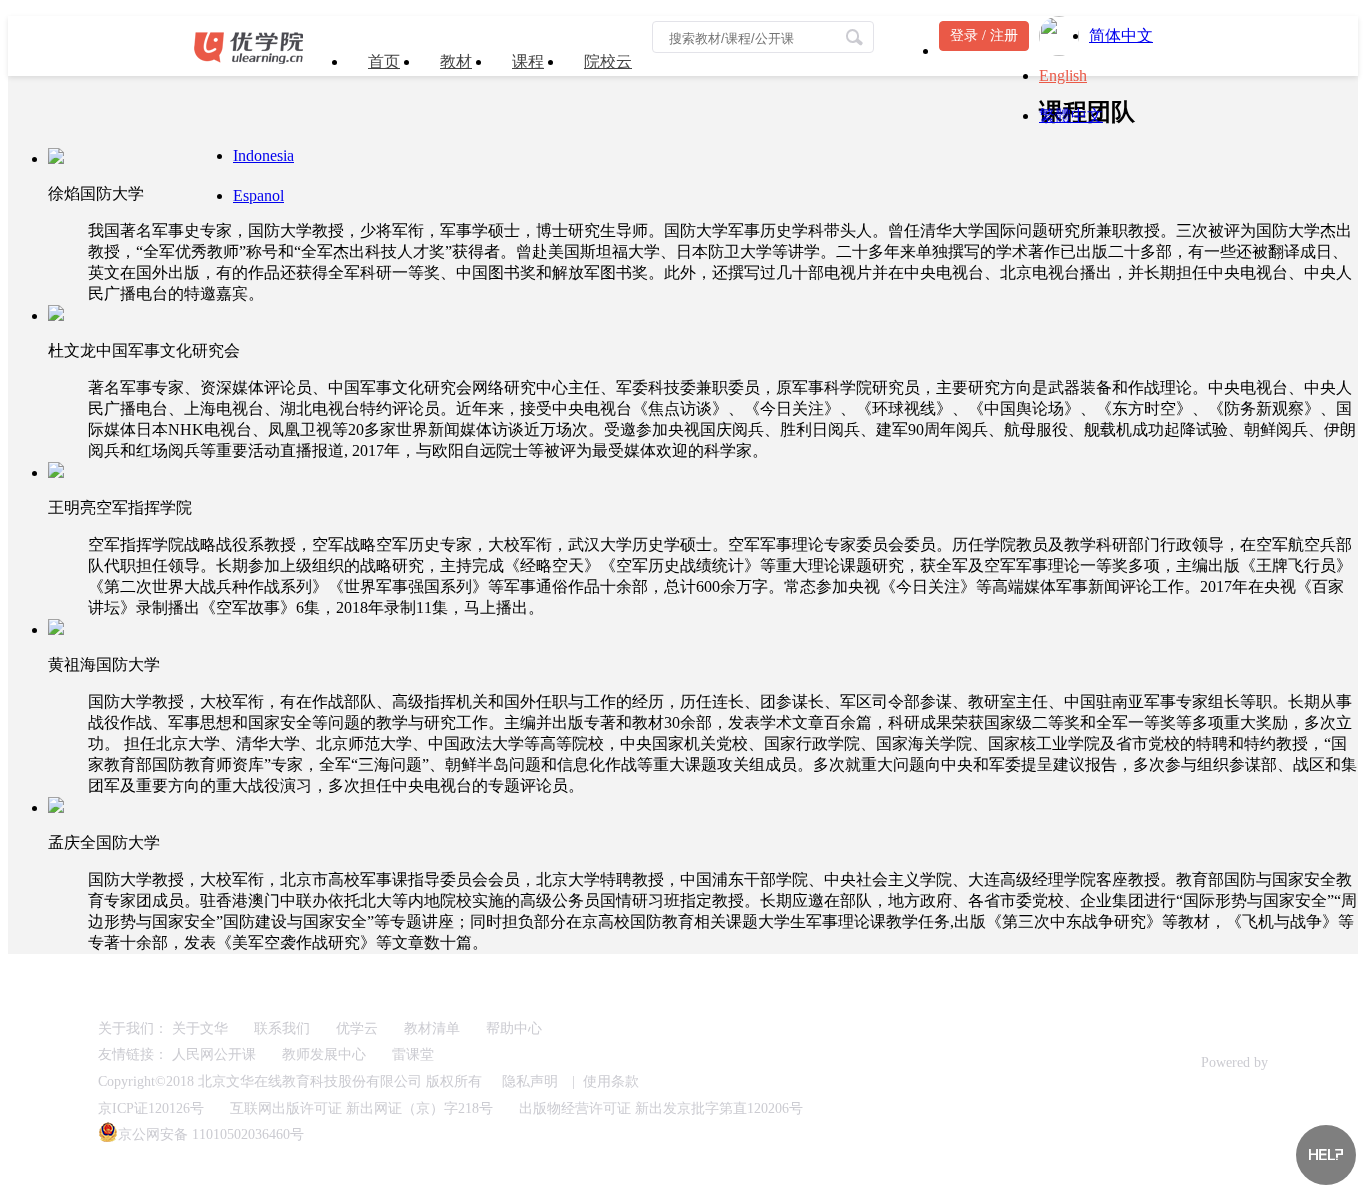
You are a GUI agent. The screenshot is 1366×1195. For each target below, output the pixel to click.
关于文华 (200, 1028)
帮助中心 (514, 1028)
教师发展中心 (324, 1054)
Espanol (258, 195)
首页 (384, 61)
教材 (456, 61)
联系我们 (282, 1028)
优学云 (357, 1028)
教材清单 (432, 1028)
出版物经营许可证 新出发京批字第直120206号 (661, 1108)
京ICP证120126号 (151, 1108)
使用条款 (611, 1081)
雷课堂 (413, 1054)
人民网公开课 (214, 1054)
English (1063, 75)
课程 (528, 61)
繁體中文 (1071, 115)
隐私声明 (530, 1081)
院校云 (608, 61)
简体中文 (1121, 35)
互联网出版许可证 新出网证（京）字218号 (361, 1108)
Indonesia (263, 155)
